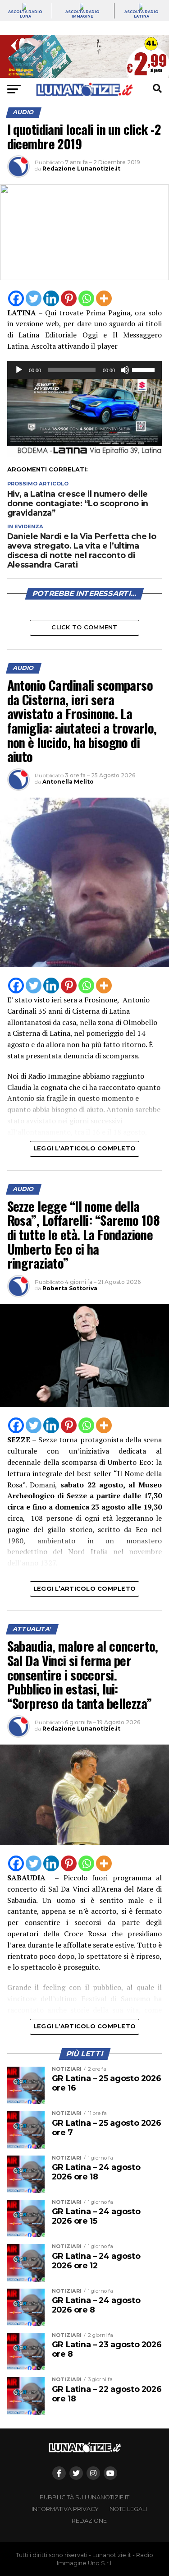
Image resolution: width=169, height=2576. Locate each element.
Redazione (89, 2521)
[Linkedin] (51, 298)
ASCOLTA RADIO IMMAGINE (82, 14)
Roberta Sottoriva (70, 1288)
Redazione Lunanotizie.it (81, 169)
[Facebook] (16, 298)
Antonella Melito (68, 782)
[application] (85, 370)
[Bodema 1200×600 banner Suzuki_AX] (85, 454)
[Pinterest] (69, 298)
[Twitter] (34, 298)
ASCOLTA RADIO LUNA (25, 14)
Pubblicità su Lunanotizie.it (84, 2497)
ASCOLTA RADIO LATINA (142, 14)
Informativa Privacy (65, 2509)
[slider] (145, 369)
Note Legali (128, 2509)
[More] (104, 298)
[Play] (19, 370)
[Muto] (125, 370)
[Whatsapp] (86, 298)
